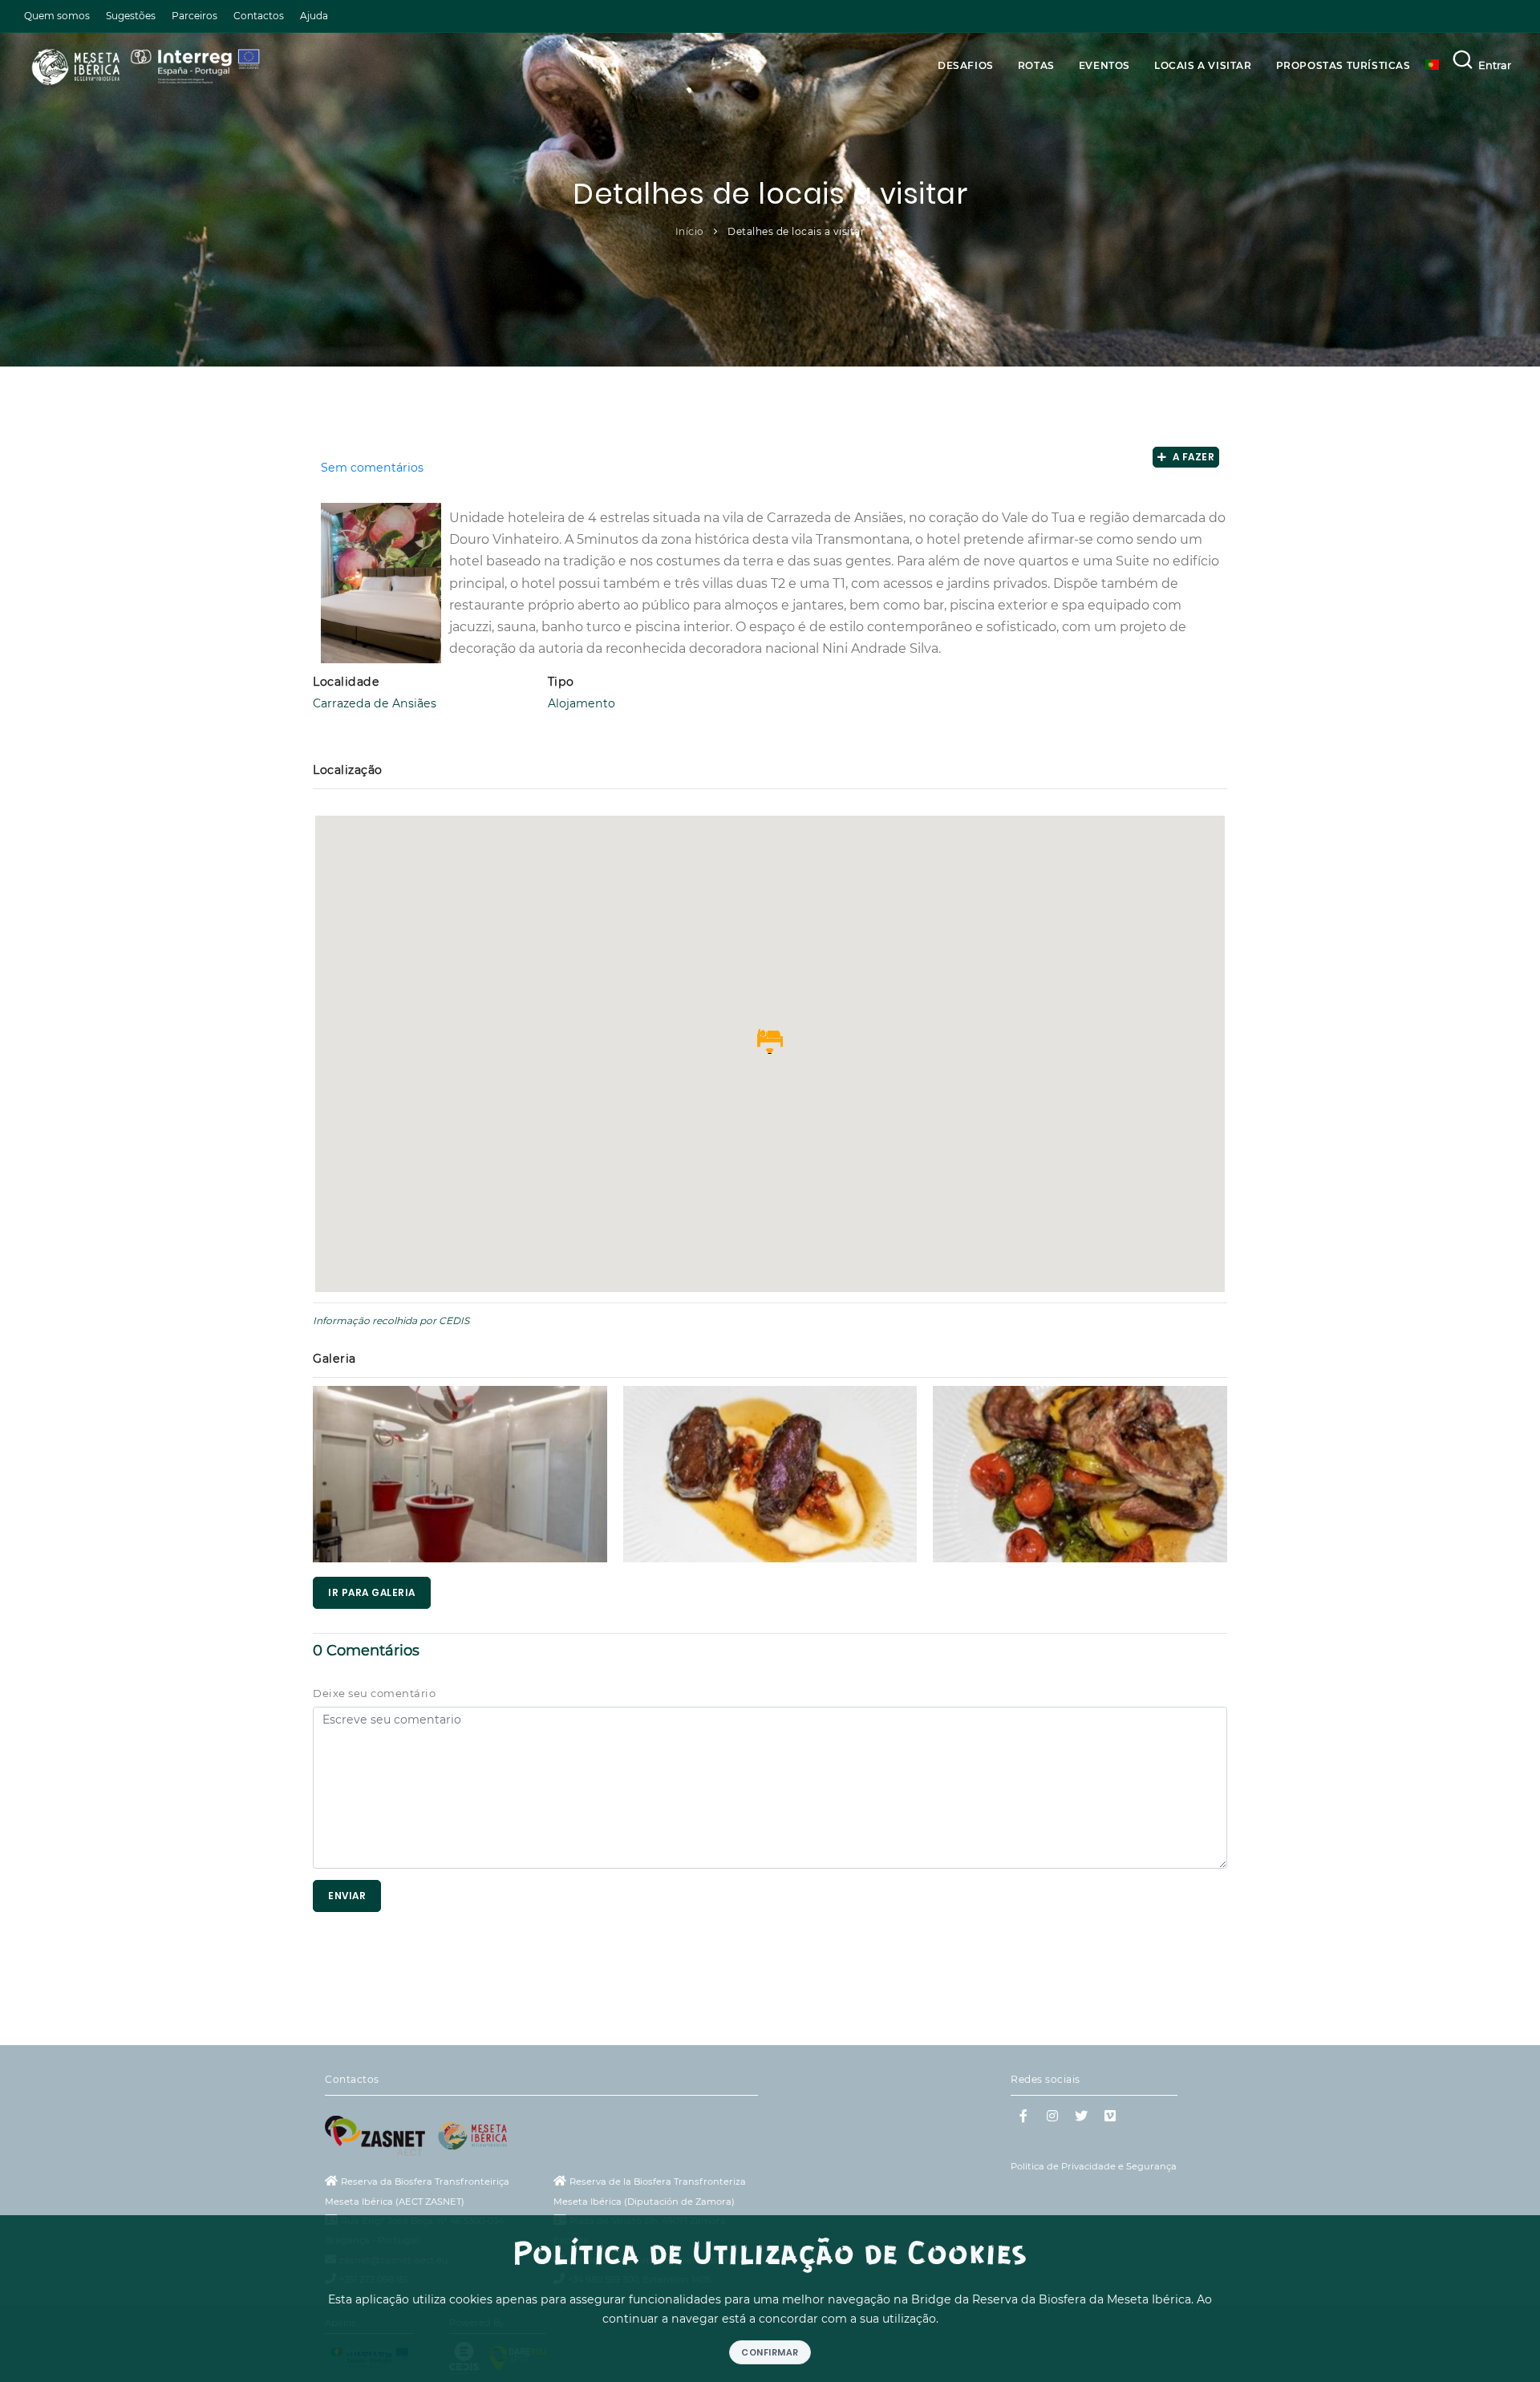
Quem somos (57, 16)
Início (690, 231)
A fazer (1191, 457)
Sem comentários (372, 468)
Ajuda (314, 16)
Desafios (966, 65)
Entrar (1495, 65)
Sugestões (131, 16)
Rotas (1036, 65)
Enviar (347, 1896)
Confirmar (770, 2352)
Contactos (259, 16)
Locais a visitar (1203, 65)
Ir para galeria (372, 1592)
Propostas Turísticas (1343, 65)
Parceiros (195, 16)
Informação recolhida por (375, 1321)
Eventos (1104, 65)
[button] (770, 1041)
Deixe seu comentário (374, 1693)
